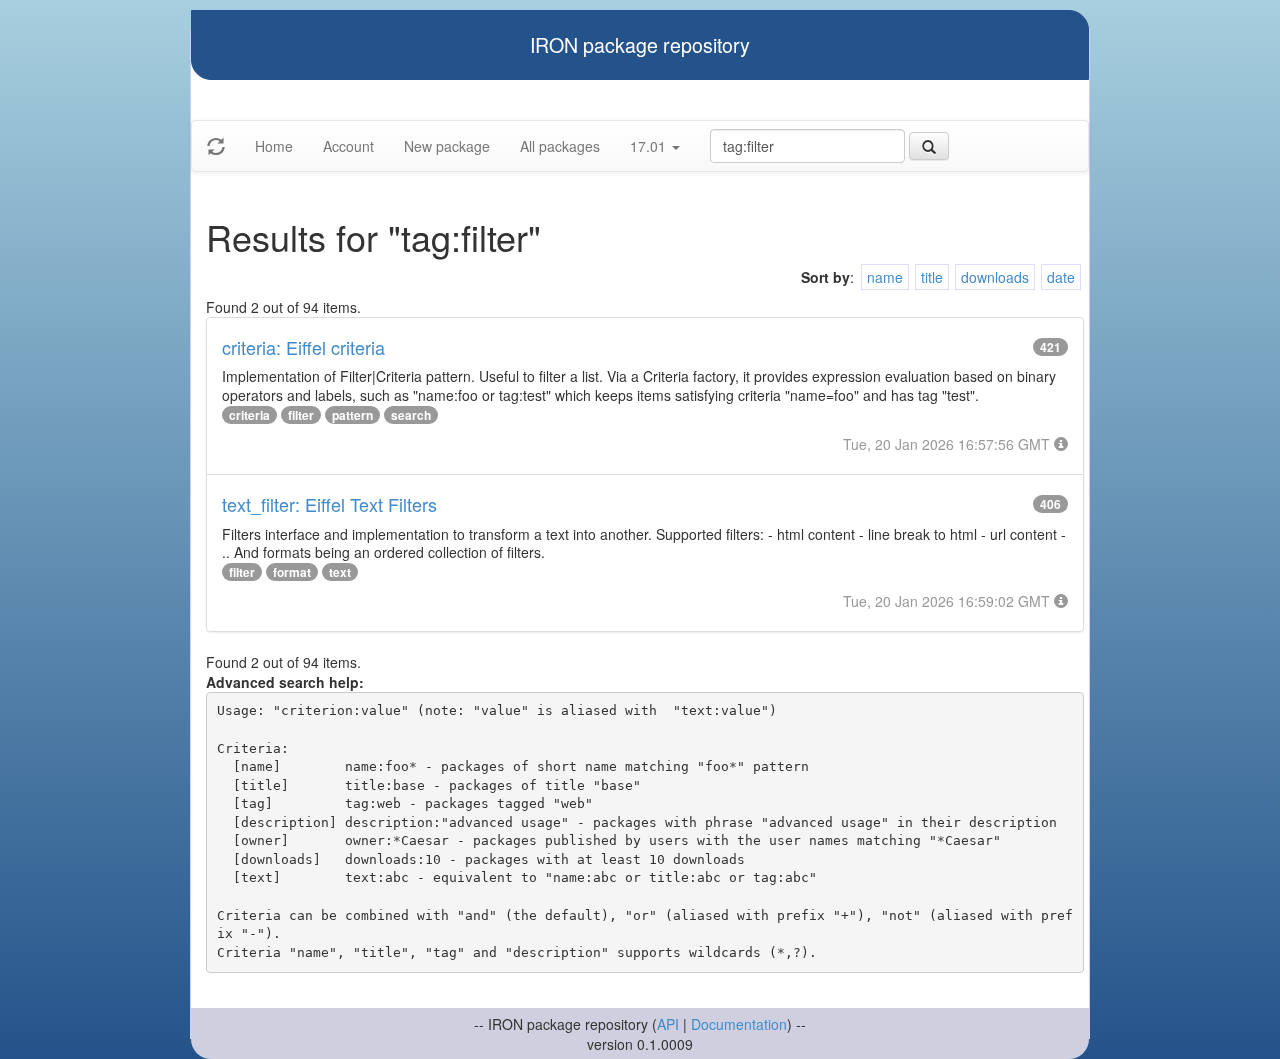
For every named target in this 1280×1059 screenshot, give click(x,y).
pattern (352, 415)
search (411, 415)
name (885, 277)
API (668, 1024)
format (292, 572)
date (1061, 277)
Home (274, 146)
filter (301, 415)
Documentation (739, 1024)
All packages (560, 146)
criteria (249, 415)
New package (447, 146)
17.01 (650, 146)
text (340, 572)
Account (348, 146)
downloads (995, 277)
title (932, 277)
